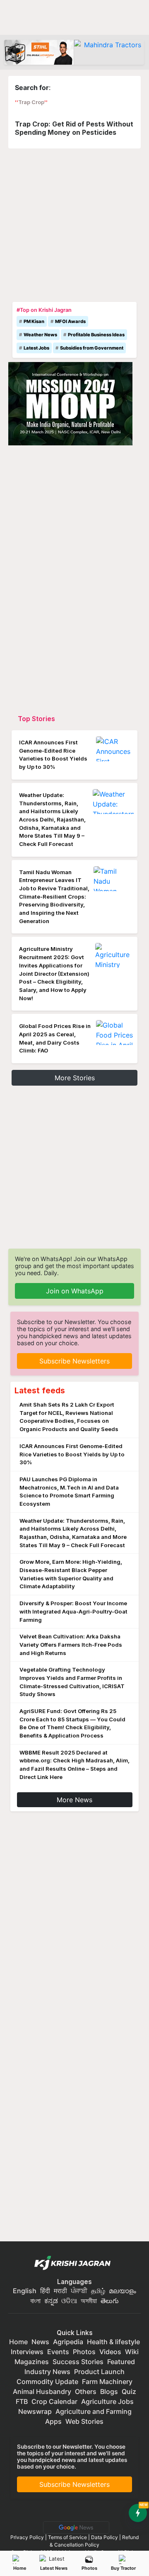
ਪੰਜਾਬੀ (79, 2291)
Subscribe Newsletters (74, 1361)
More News (74, 1800)
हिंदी (45, 2291)
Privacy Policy (27, 2537)
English (25, 2291)
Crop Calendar (54, 2401)
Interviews (27, 2352)
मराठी (60, 2291)
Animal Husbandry (42, 2391)
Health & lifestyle (113, 2342)
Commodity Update (47, 2382)
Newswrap (35, 2411)
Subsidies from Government (92, 348)
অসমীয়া (89, 2301)
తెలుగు (110, 2301)
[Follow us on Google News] (74, 2527)
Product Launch (99, 2372)
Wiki (132, 2352)
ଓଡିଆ (69, 2301)
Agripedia (68, 2342)
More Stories (75, 1078)
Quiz (129, 2391)
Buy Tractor (123, 2568)
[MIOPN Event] (70, 403)
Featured (121, 2362)
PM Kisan (34, 321)
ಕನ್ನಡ (52, 2301)
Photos (89, 2568)
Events (58, 2352)
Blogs (109, 2391)
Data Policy (105, 2537)
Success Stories (78, 2362)
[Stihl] (39, 52)
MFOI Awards (70, 321)
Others (86, 2391)
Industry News (47, 2372)
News (40, 2342)
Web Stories (84, 2421)
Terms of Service (67, 2537)
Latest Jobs (36, 348)
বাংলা (35, 2301)
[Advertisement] (74, 223)
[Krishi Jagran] (74, 2263)
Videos (110, 2352)
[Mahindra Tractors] (109, 52)
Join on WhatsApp (75, 1291)
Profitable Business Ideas (96, 335)
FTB (22, 2401)
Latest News (54, 2568)
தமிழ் (98, 2291)
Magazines (32, 2362)
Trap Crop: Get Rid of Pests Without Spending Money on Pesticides (74, 128)
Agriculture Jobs (107, 2401)
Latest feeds (40, 1390)
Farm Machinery (107, 2382)
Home (20, 2568)
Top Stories (36, 719)
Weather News (40, 335)
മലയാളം (123, 2291)
